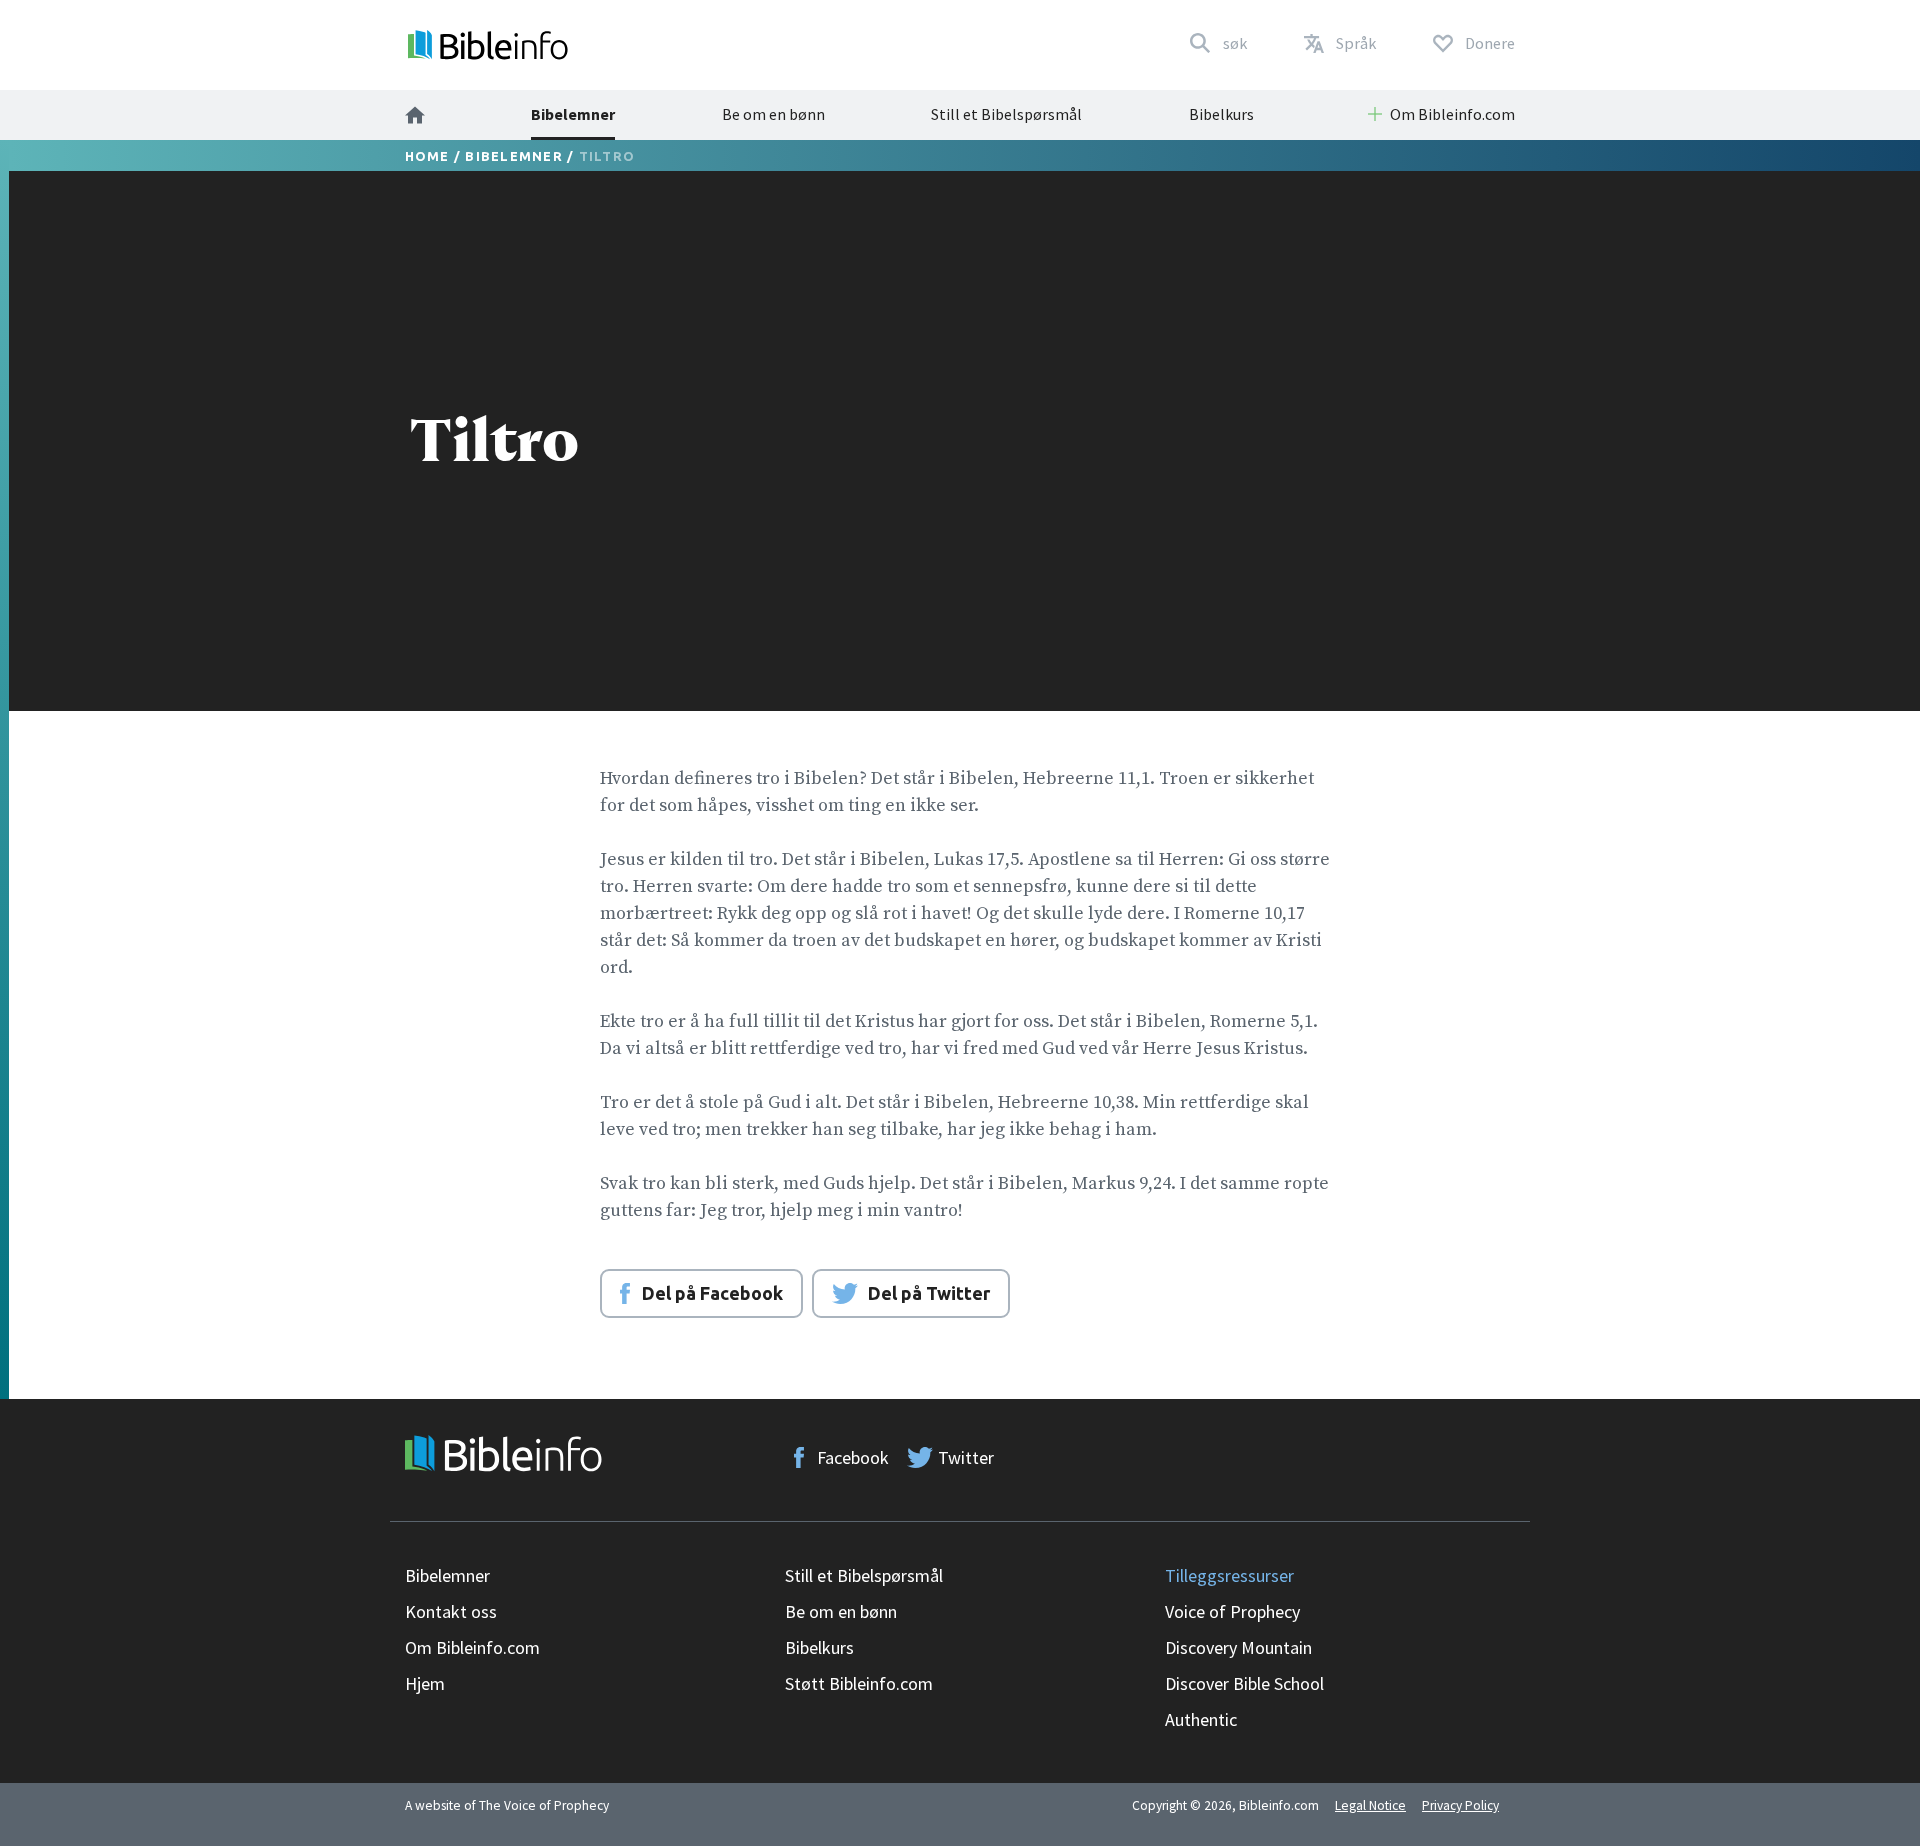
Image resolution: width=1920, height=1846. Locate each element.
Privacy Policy (1460, 1805)
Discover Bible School (1244, 1683)
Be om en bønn (773, 114)
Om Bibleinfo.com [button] (1452, 114)
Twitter (966, 1457)
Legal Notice (1370, 1805)
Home (427, 156)
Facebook (853, 1457)
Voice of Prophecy (1232, 1611)
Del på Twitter (929, 1293)
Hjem (425, 1683)
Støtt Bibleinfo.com (859, 1683)
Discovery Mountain (1238, 1647)
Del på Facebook (712, 1293)
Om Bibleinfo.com (472, 1647)
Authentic (1201, 1719)
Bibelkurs (1221, 114)
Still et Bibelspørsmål (1006, 114)
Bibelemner (573, 114)
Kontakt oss (451, 1611)
